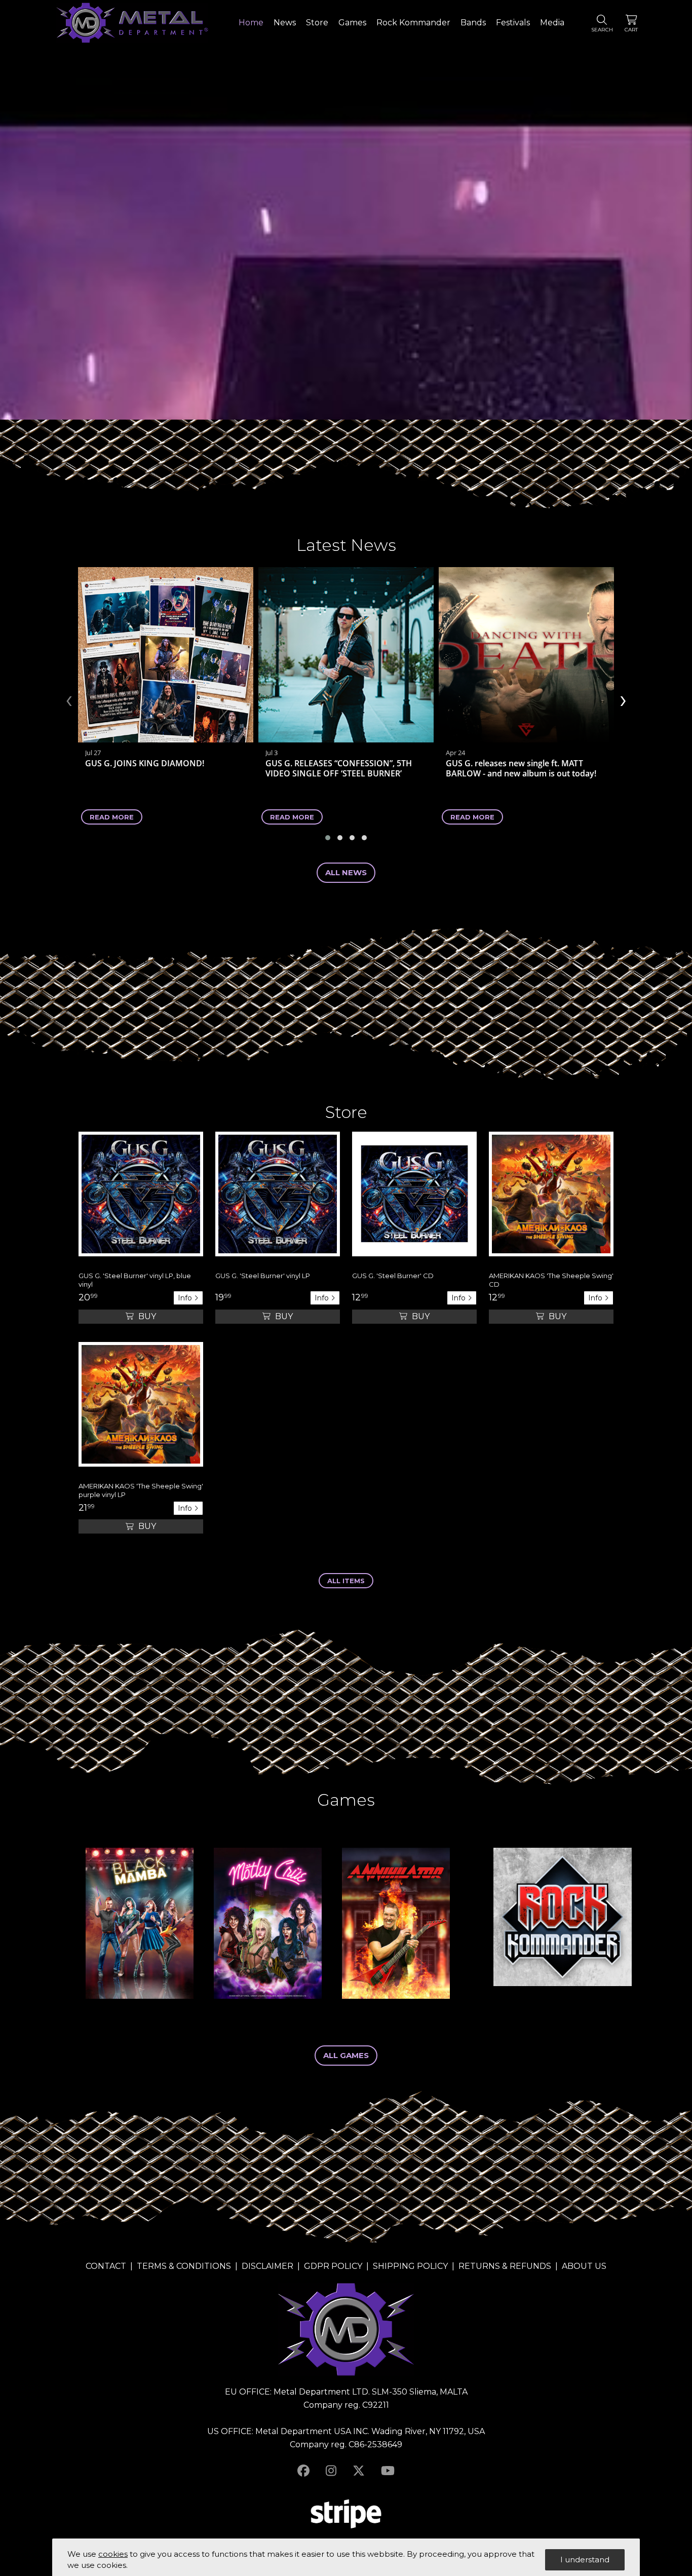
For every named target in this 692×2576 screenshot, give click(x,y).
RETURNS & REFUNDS (505, 2266)
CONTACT (106, 2266)
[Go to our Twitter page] (359, 2471)
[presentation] (69, 699)
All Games (346, 2055)
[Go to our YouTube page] (388, 2471)
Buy (146, 1316)
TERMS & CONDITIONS (184, 2266)
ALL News (346, 872)
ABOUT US (584, 2266)
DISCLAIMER (267, 2266)
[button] (328, 838)
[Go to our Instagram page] (331, 2471)
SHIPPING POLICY (410, 2266)
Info (186, 1298)
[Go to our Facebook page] (303, 2471)
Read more (112, 817)
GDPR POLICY (333, 2266)
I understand (585, 2560)
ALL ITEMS (346, 1581)
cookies (113, 2554)
